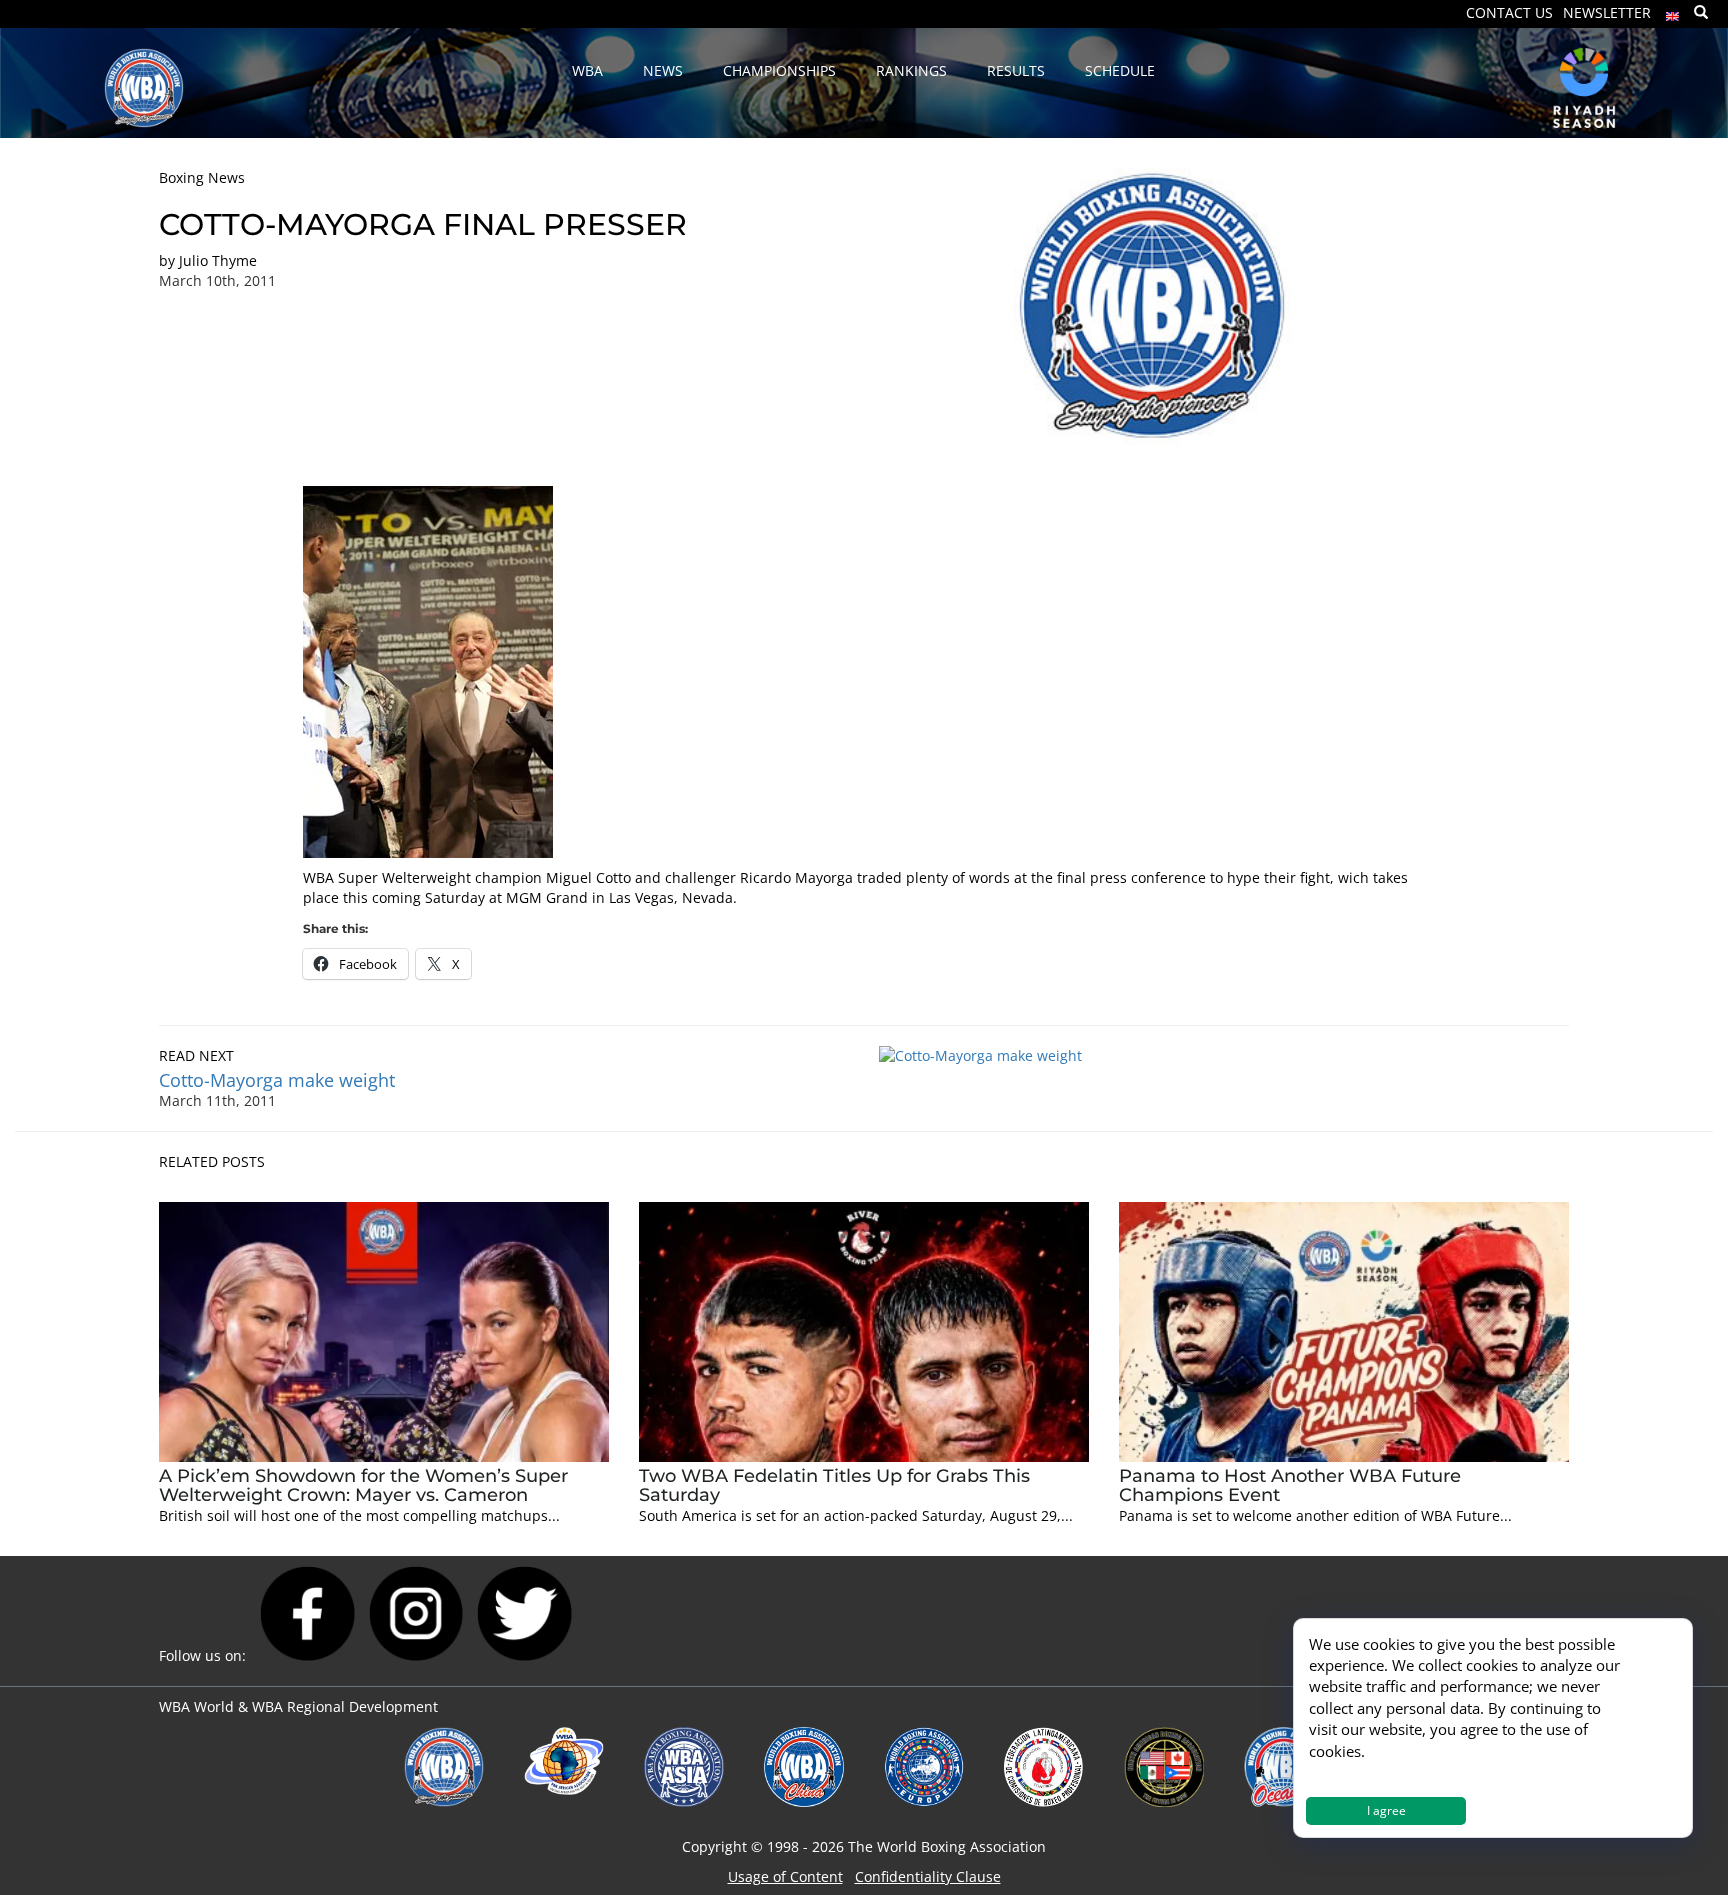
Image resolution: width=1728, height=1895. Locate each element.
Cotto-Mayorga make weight (277, 1080)
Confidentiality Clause (928, 1876)
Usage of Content (785, 1876)
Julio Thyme (218, 260)
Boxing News (202, 177)
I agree (1386, 1810)
